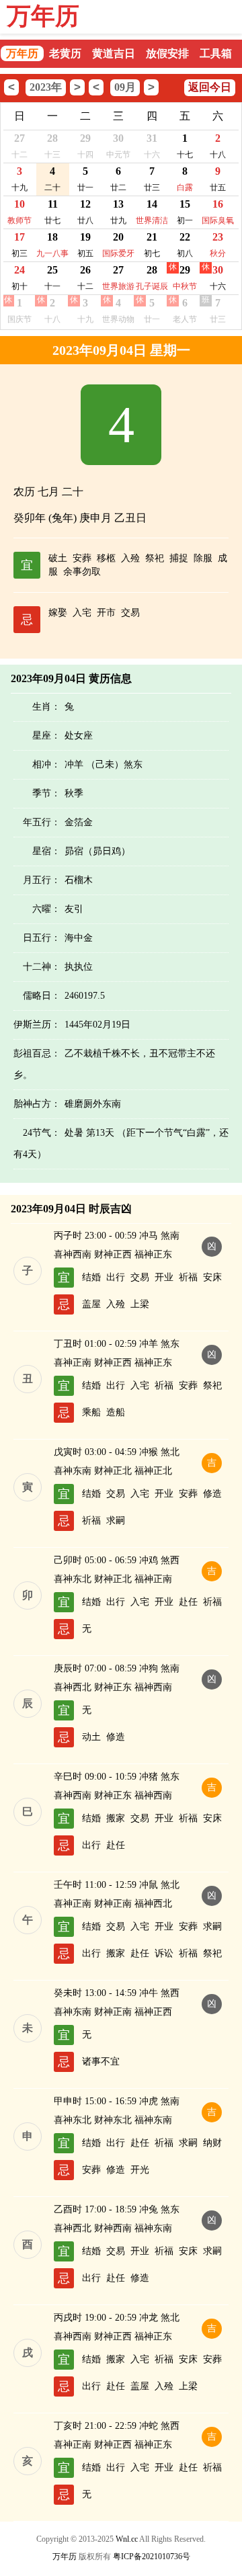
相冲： (46, 764)
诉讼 (164, 1953)
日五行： (42, 938)
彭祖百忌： (37, 1053)
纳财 (212, 2143)
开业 (164, 1277)
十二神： (42, 967)
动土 (91, 1737)
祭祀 (155, 558)
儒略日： (42, 996)
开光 (140, 2170)
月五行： (42, 880)
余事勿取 (82, 572)
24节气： (42, 1133)
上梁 (140, 1304)
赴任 (188, 1602)
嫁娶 (58, 613)
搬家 (116, 1818)
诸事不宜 (101, 2062)
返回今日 (210, 87)
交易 (130, 613)
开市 (106, 613)
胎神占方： (37, 1104)
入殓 (130, 558)
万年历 (43, 16)
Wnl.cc (127, 2539)
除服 (203, 558)
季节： (46, 793)
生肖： (46, 707)
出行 (116, 1277)
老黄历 (65, 53)
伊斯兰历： (37, 1025)
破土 (58, 558)
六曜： (46, 909)
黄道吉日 (114, 53)
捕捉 (179, 558)
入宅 (82, 613)
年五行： (42, 822)
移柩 (106, 558)
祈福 (188, 1277)
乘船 (91, 1412)
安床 (212, 1277)
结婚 (91, 1277)
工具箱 (216, 53)
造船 (116, 1412)
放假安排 (167, 53)
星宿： (46, 851)
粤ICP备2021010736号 (152, 2557)
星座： (46, 736)
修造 (212, 1494)
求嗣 (116, 1521)
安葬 (82, 558)
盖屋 (91, 1304)
